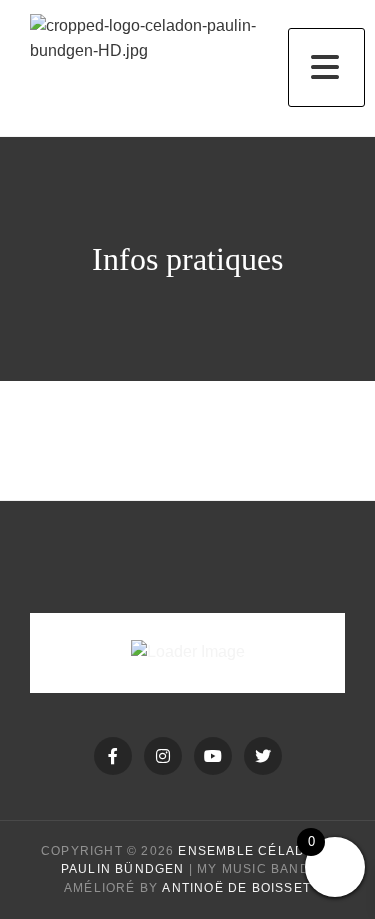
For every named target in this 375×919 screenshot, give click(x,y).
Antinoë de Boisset (236, 888)
